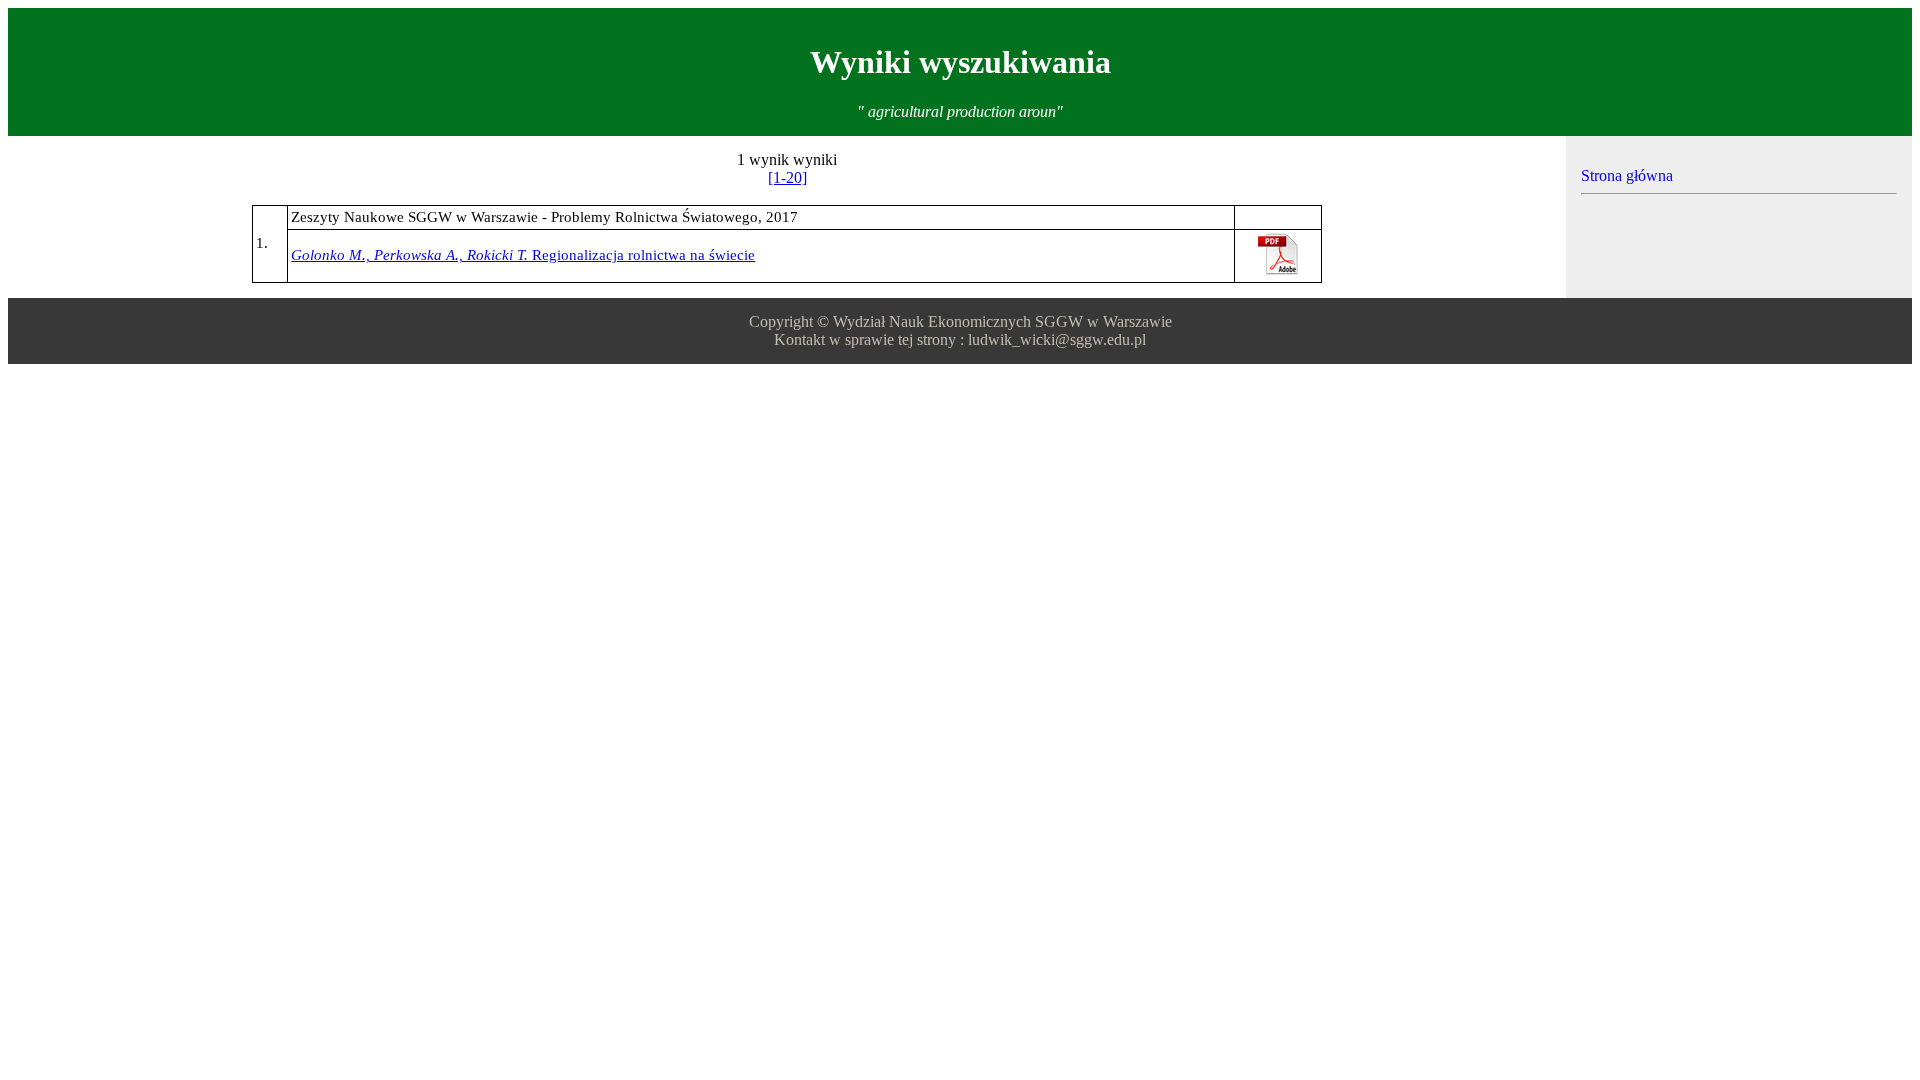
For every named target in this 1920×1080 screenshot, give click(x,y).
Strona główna (1627, 175)
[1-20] (787, 177)
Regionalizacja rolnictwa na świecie (523, 255)
